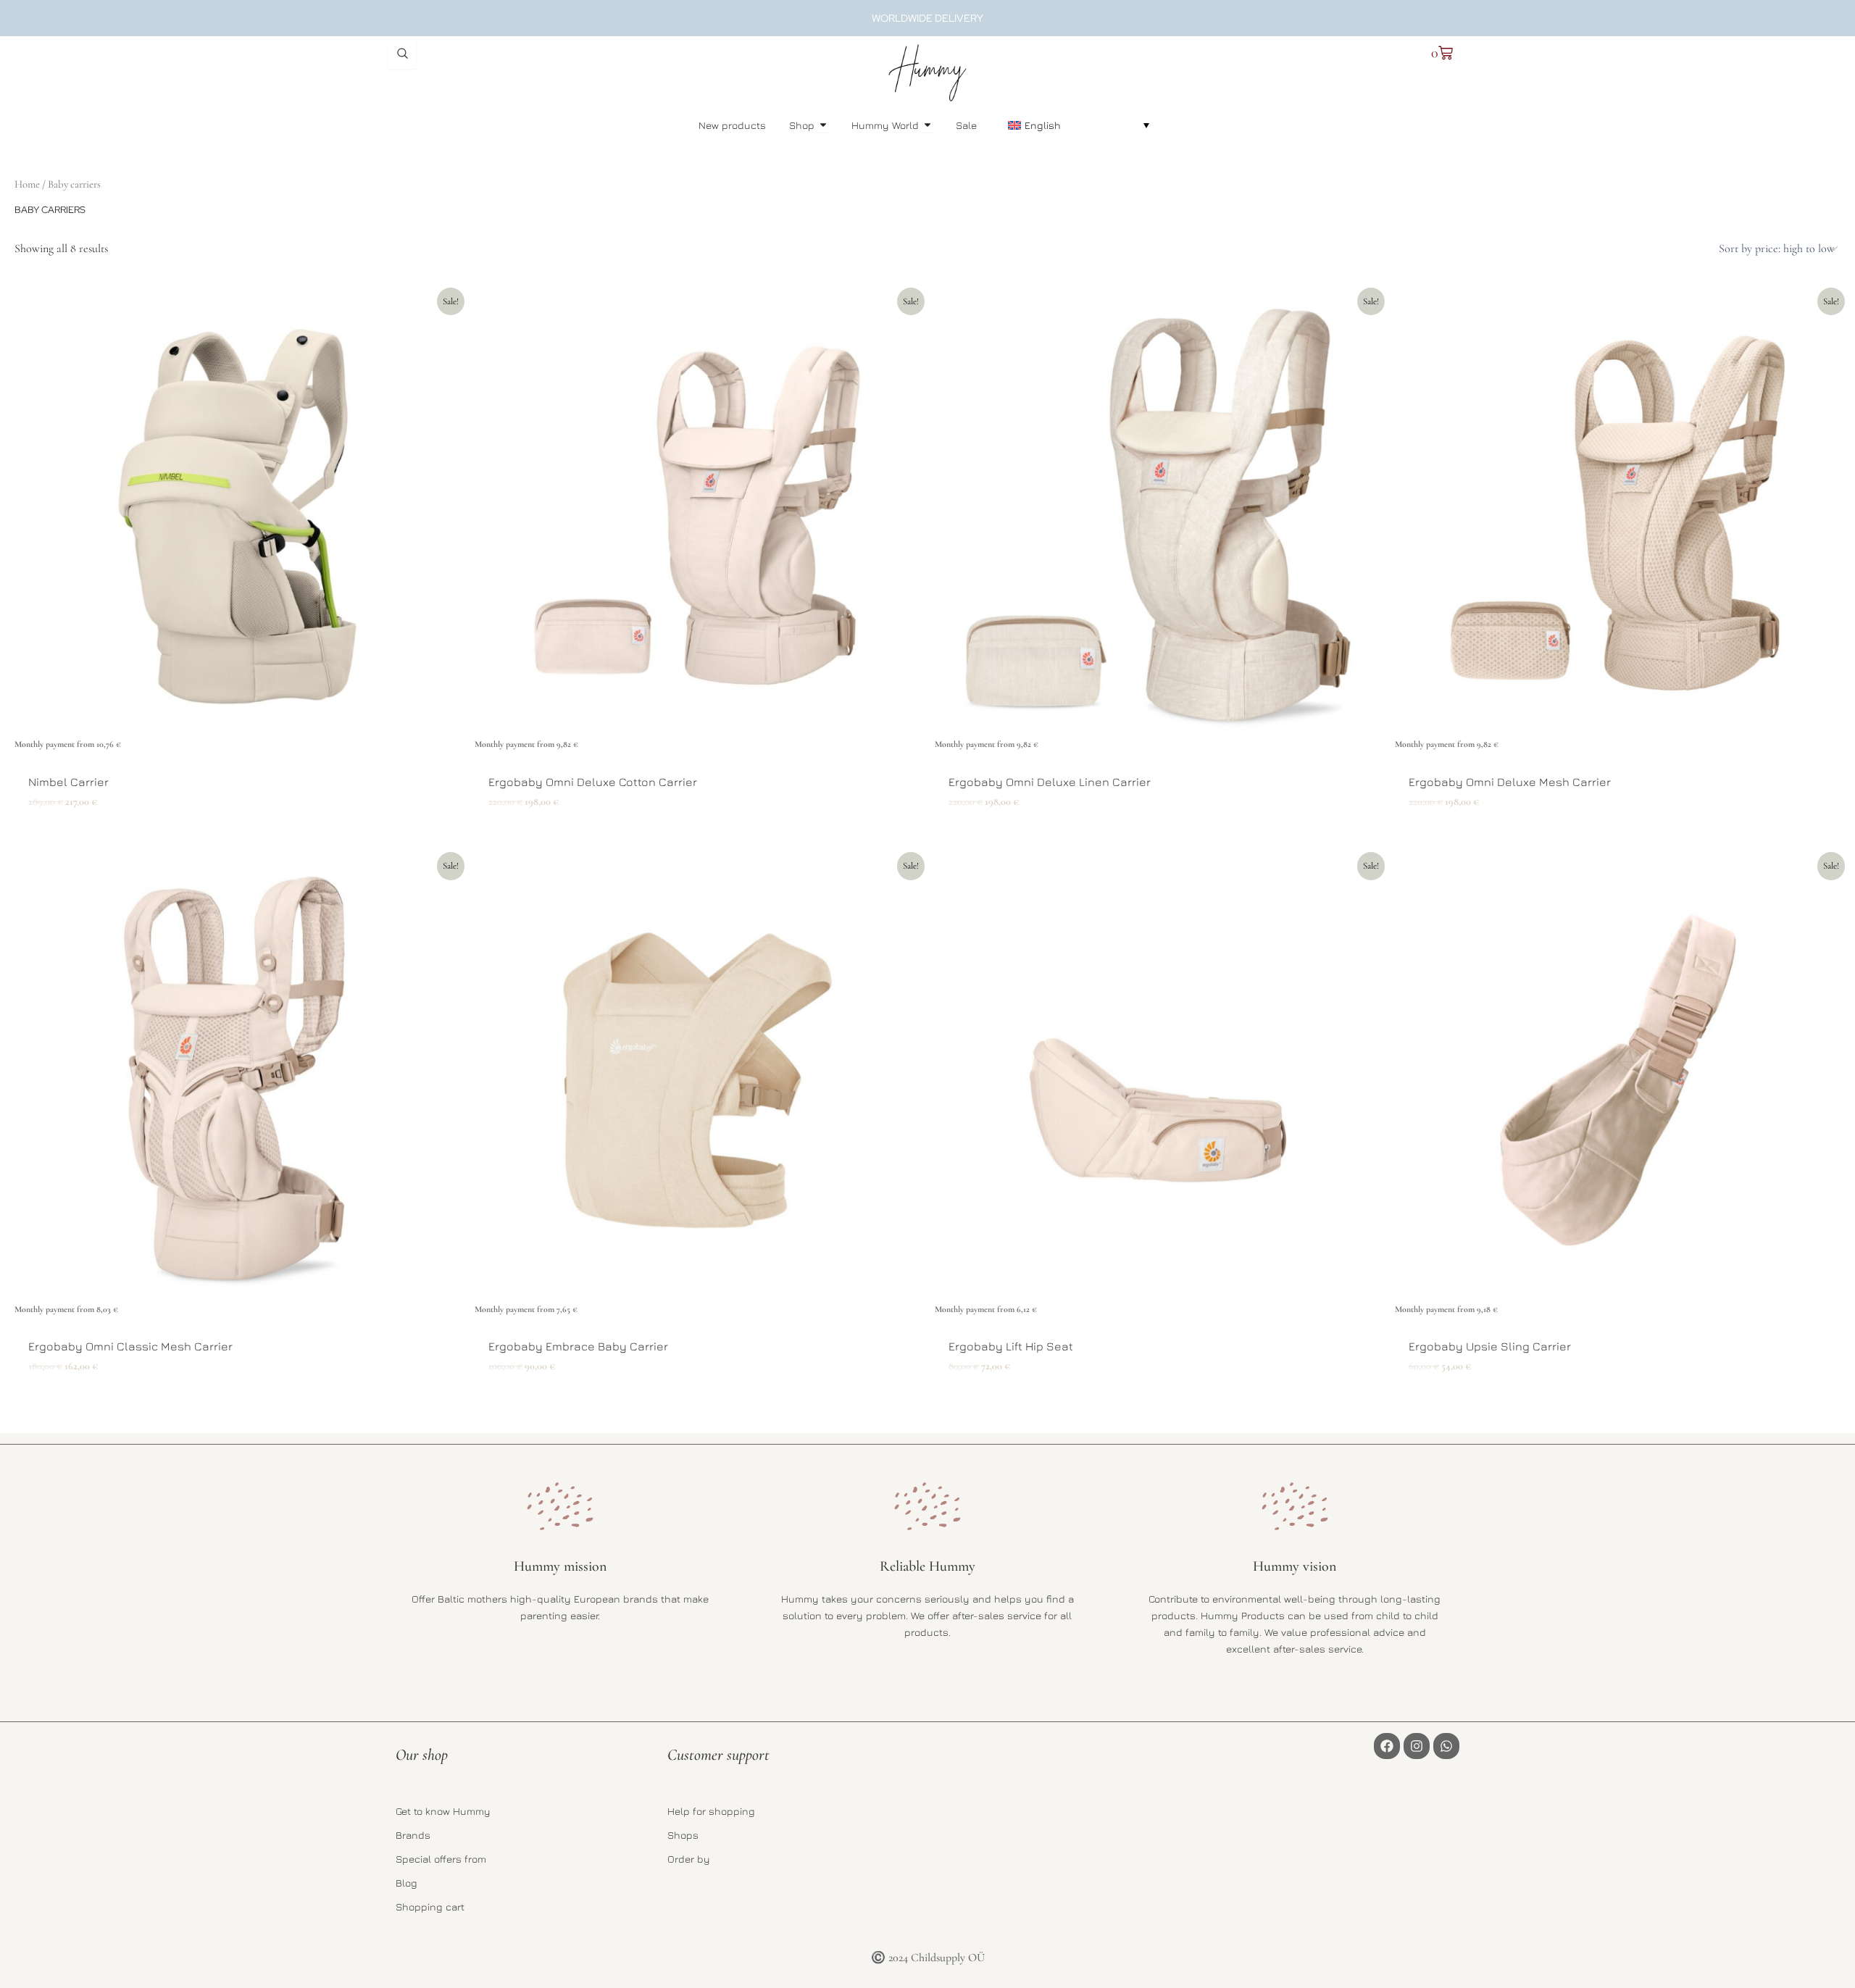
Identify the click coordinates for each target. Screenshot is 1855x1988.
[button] (1079, 125)
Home (27, 184)
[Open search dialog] (402, 54)
